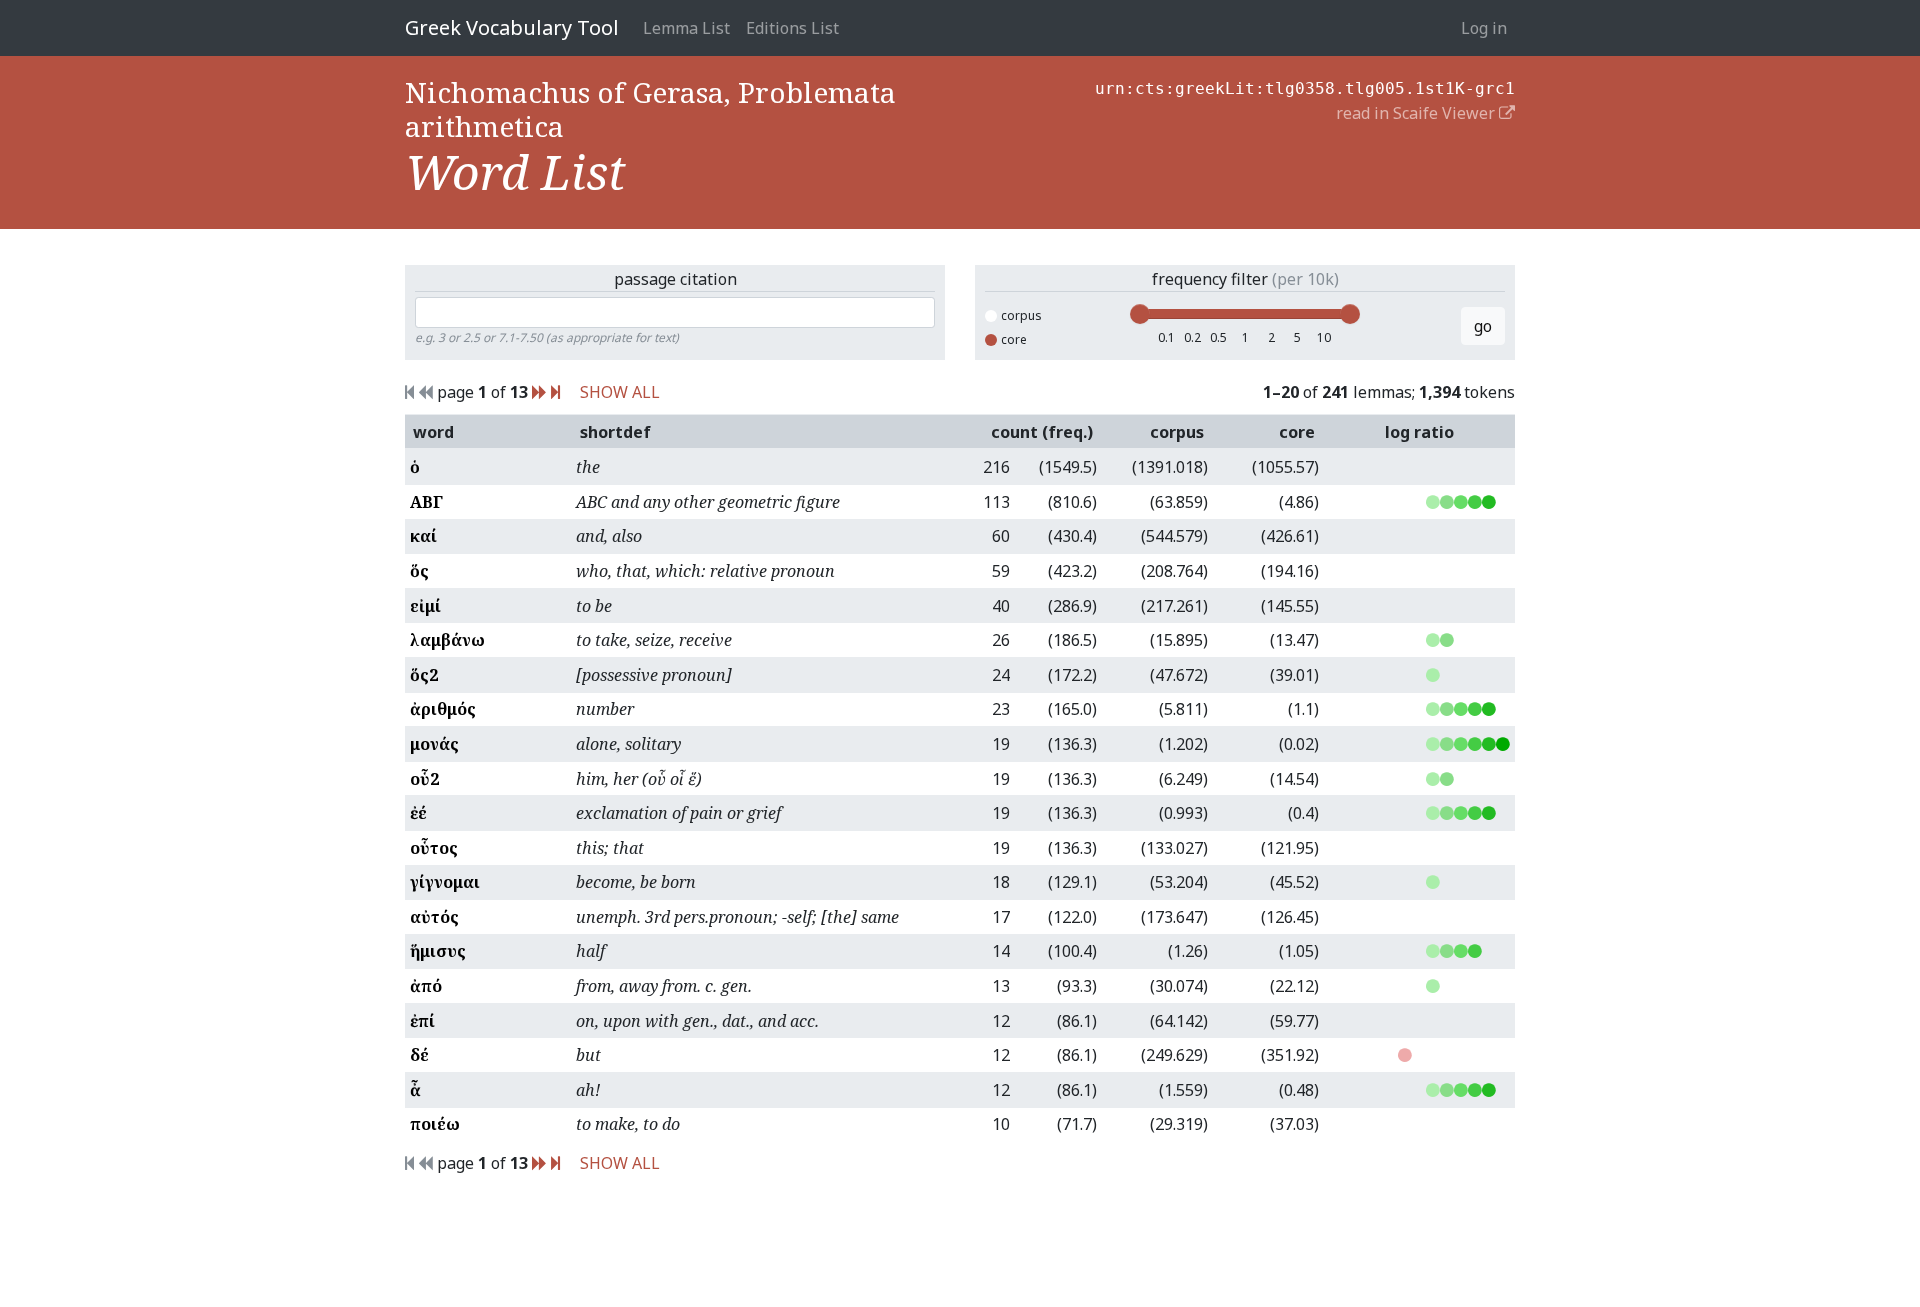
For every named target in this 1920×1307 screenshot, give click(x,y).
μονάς (434, 744)
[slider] (1140, 314)
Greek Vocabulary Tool (512, 27)
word (433, 432)
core (1014, 339)
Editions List (792, 28)
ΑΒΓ (426, 502)
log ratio (1419, 432)
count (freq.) (1042, 432)
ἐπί (422, 1021)
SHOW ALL (620, 392)
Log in (1484, 28)
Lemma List (686, 28)
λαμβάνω (447, 640)
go (1483, 326)
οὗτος (434, 848)
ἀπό (426, 986)
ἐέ (418, 813)
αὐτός (434, 917)
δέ (419, 1055)
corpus (1021, 315)
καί (423, 536)
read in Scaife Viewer (1417, 113)
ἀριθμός (443, 709)
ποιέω (435, 1124)
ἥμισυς (438, 951)
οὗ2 (424, 779)
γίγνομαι (445, 882)
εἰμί (425, 606)
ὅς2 (424, 675)
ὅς (419, 571)
